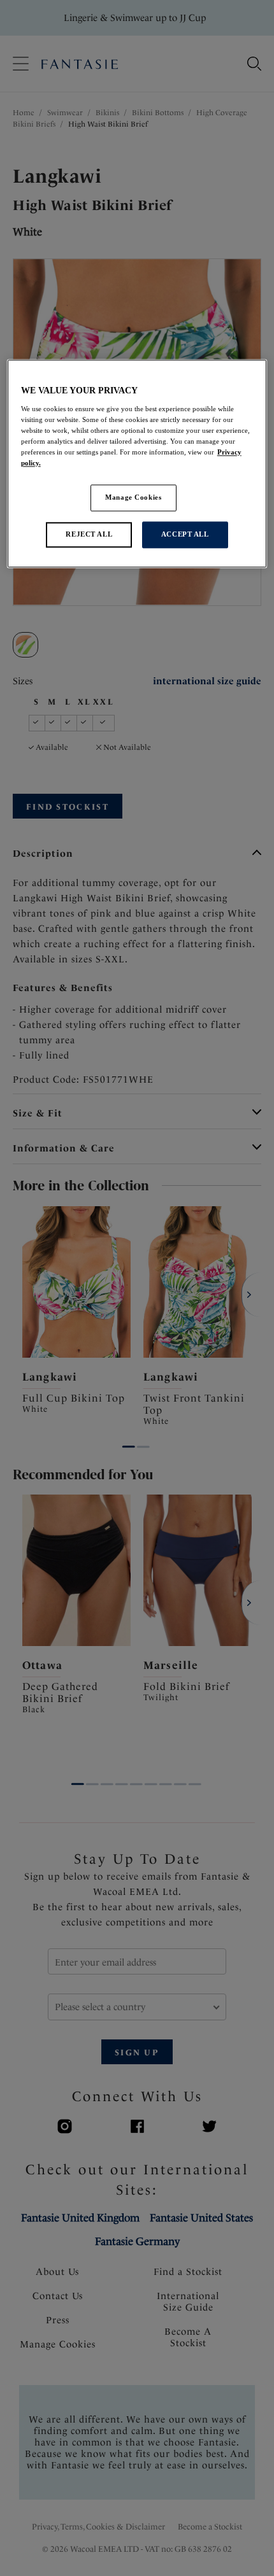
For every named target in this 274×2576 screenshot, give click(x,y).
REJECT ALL (89, 534)
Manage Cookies (133, 497)
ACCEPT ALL (185, 534)
